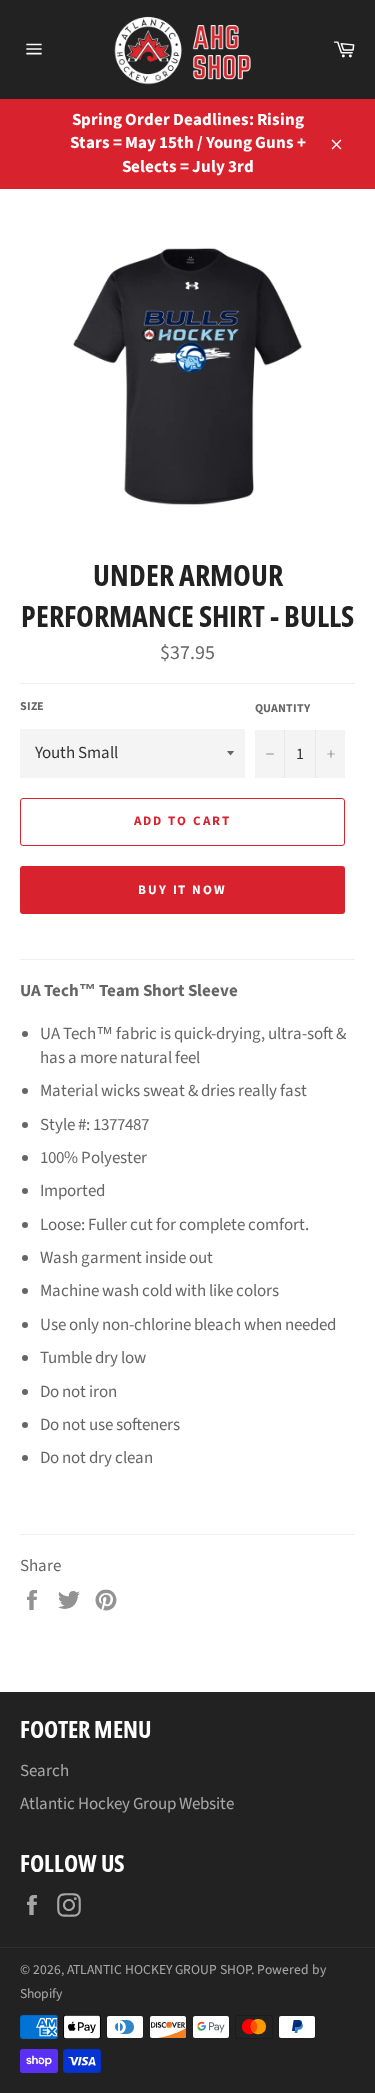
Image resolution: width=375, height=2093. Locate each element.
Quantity (282, 709)
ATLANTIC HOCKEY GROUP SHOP (159, 1969)
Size (32, 707)
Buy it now (183, 890)
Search (44, 1771)
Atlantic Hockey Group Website (127, 1804)
